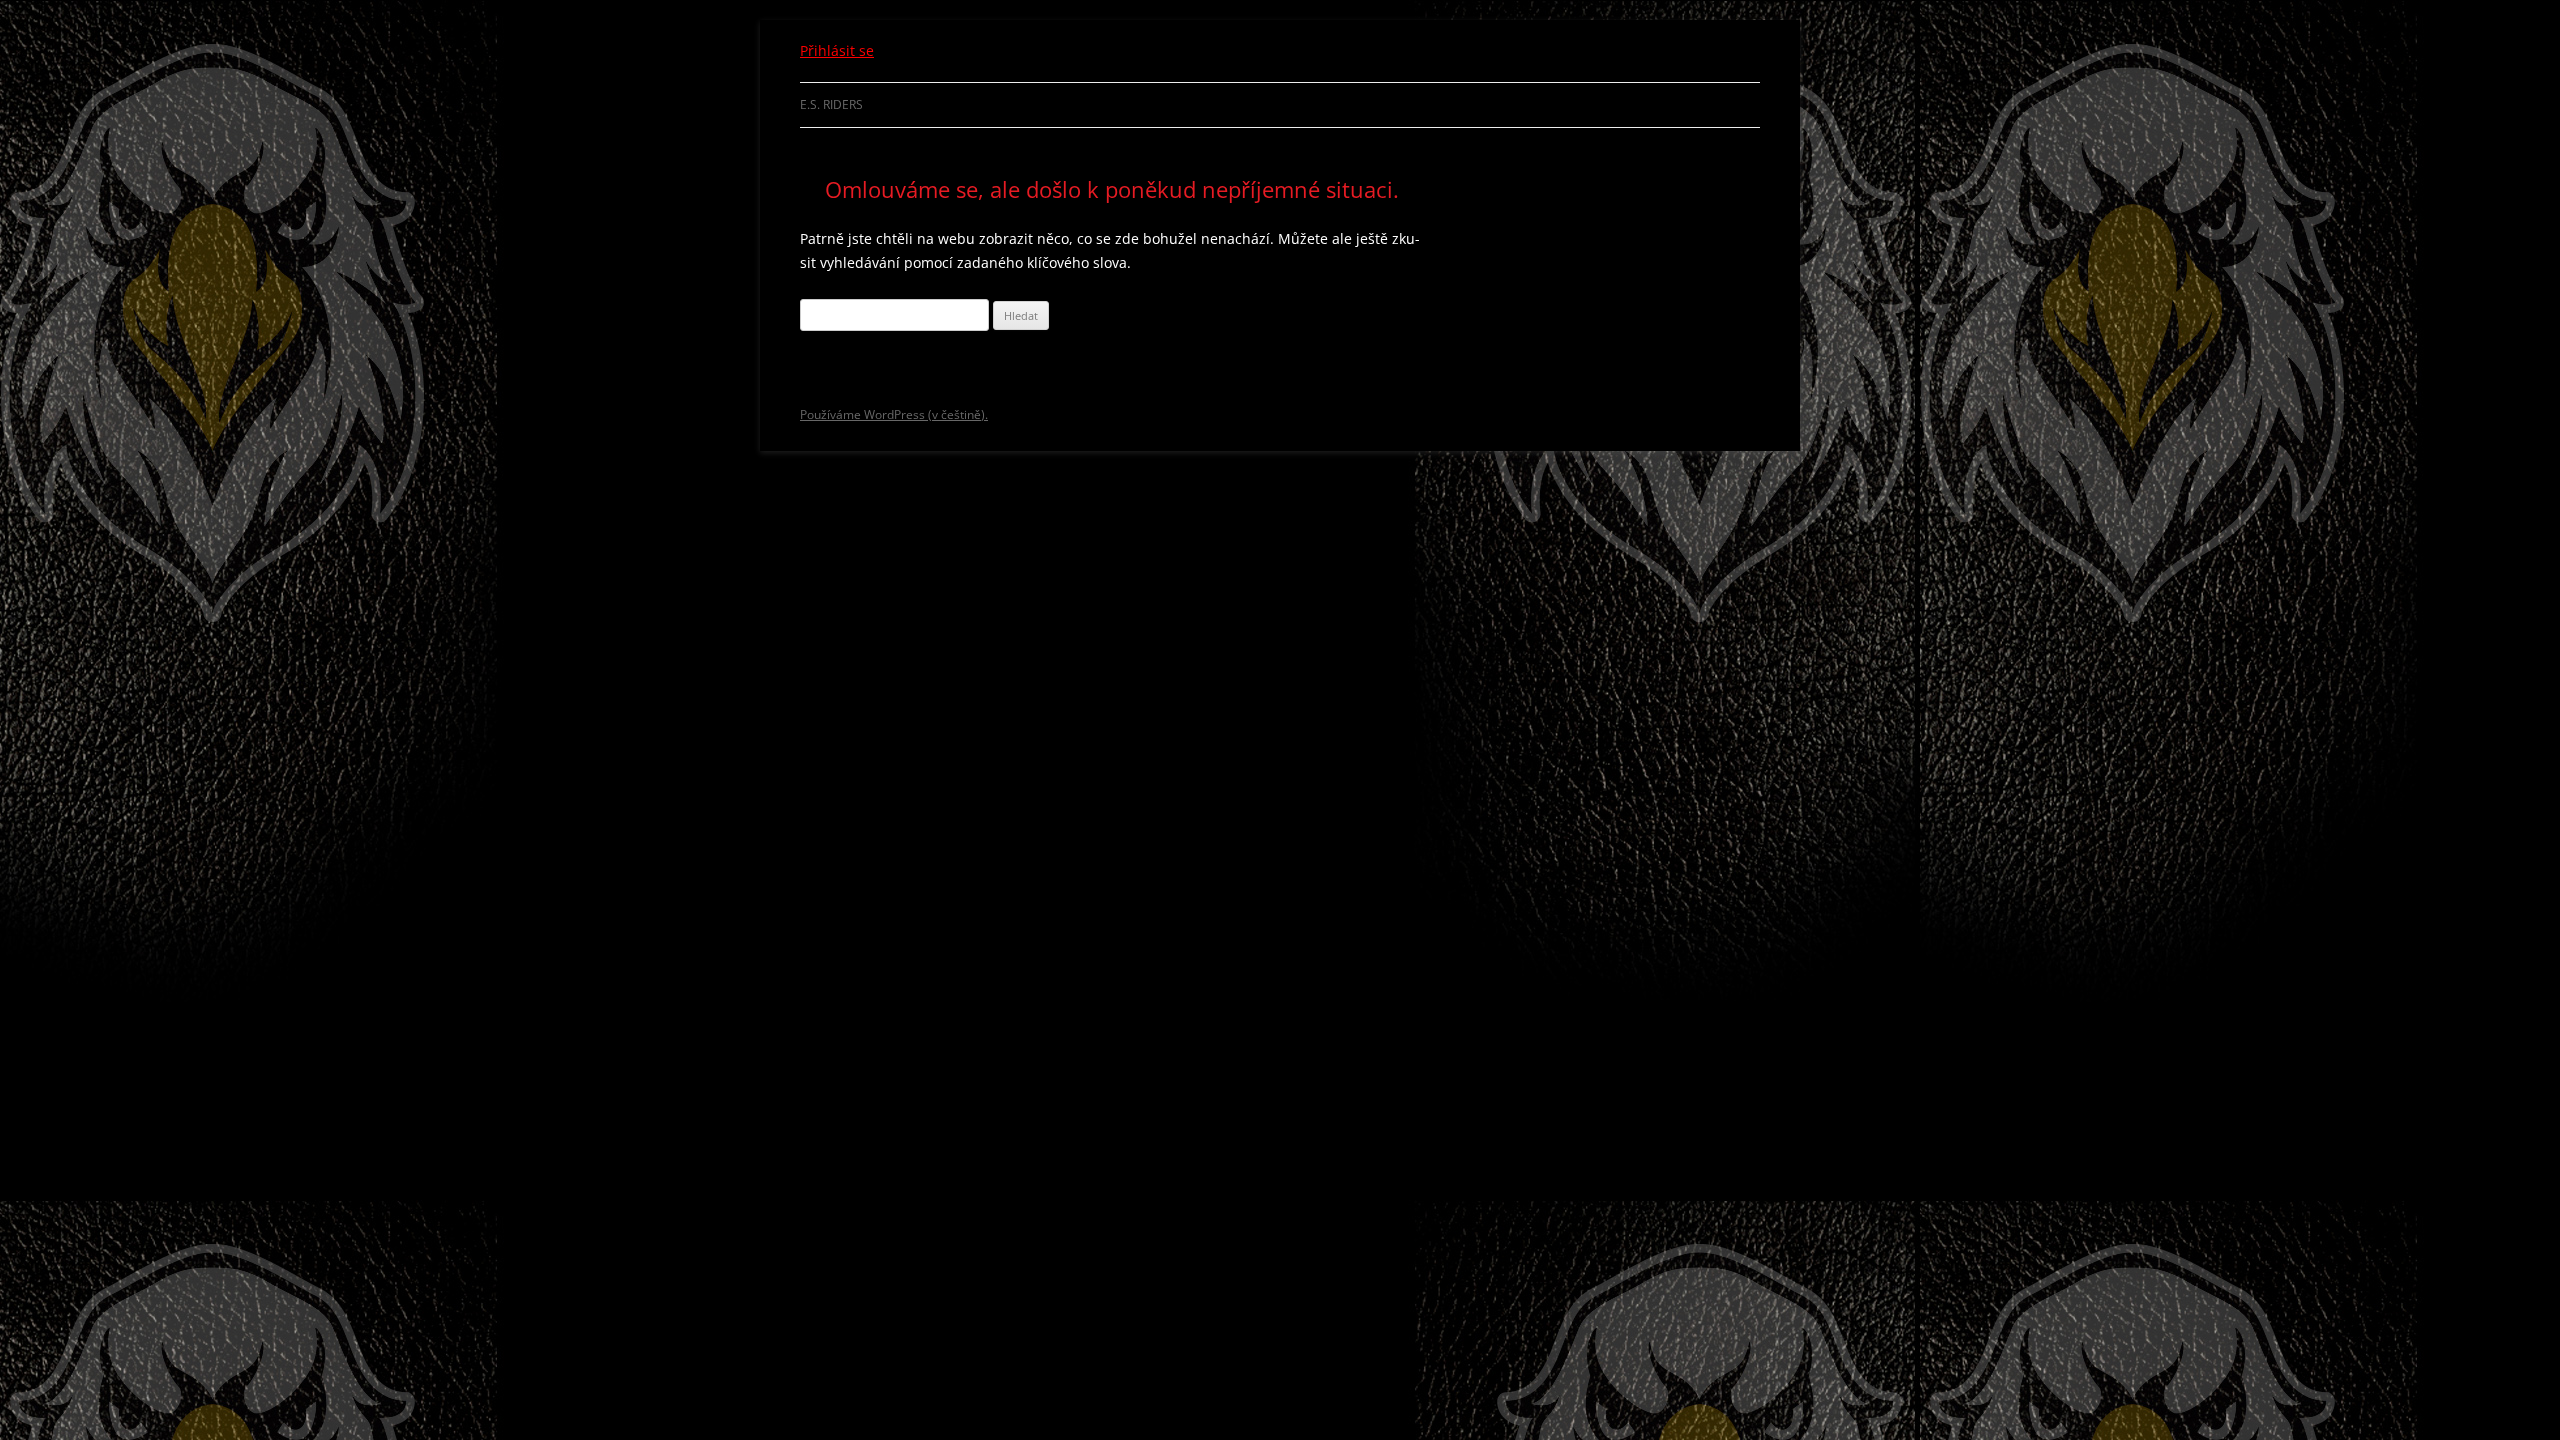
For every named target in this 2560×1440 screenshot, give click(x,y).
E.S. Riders (831, 104)
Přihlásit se (837, 50)
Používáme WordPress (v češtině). (894, 414)
